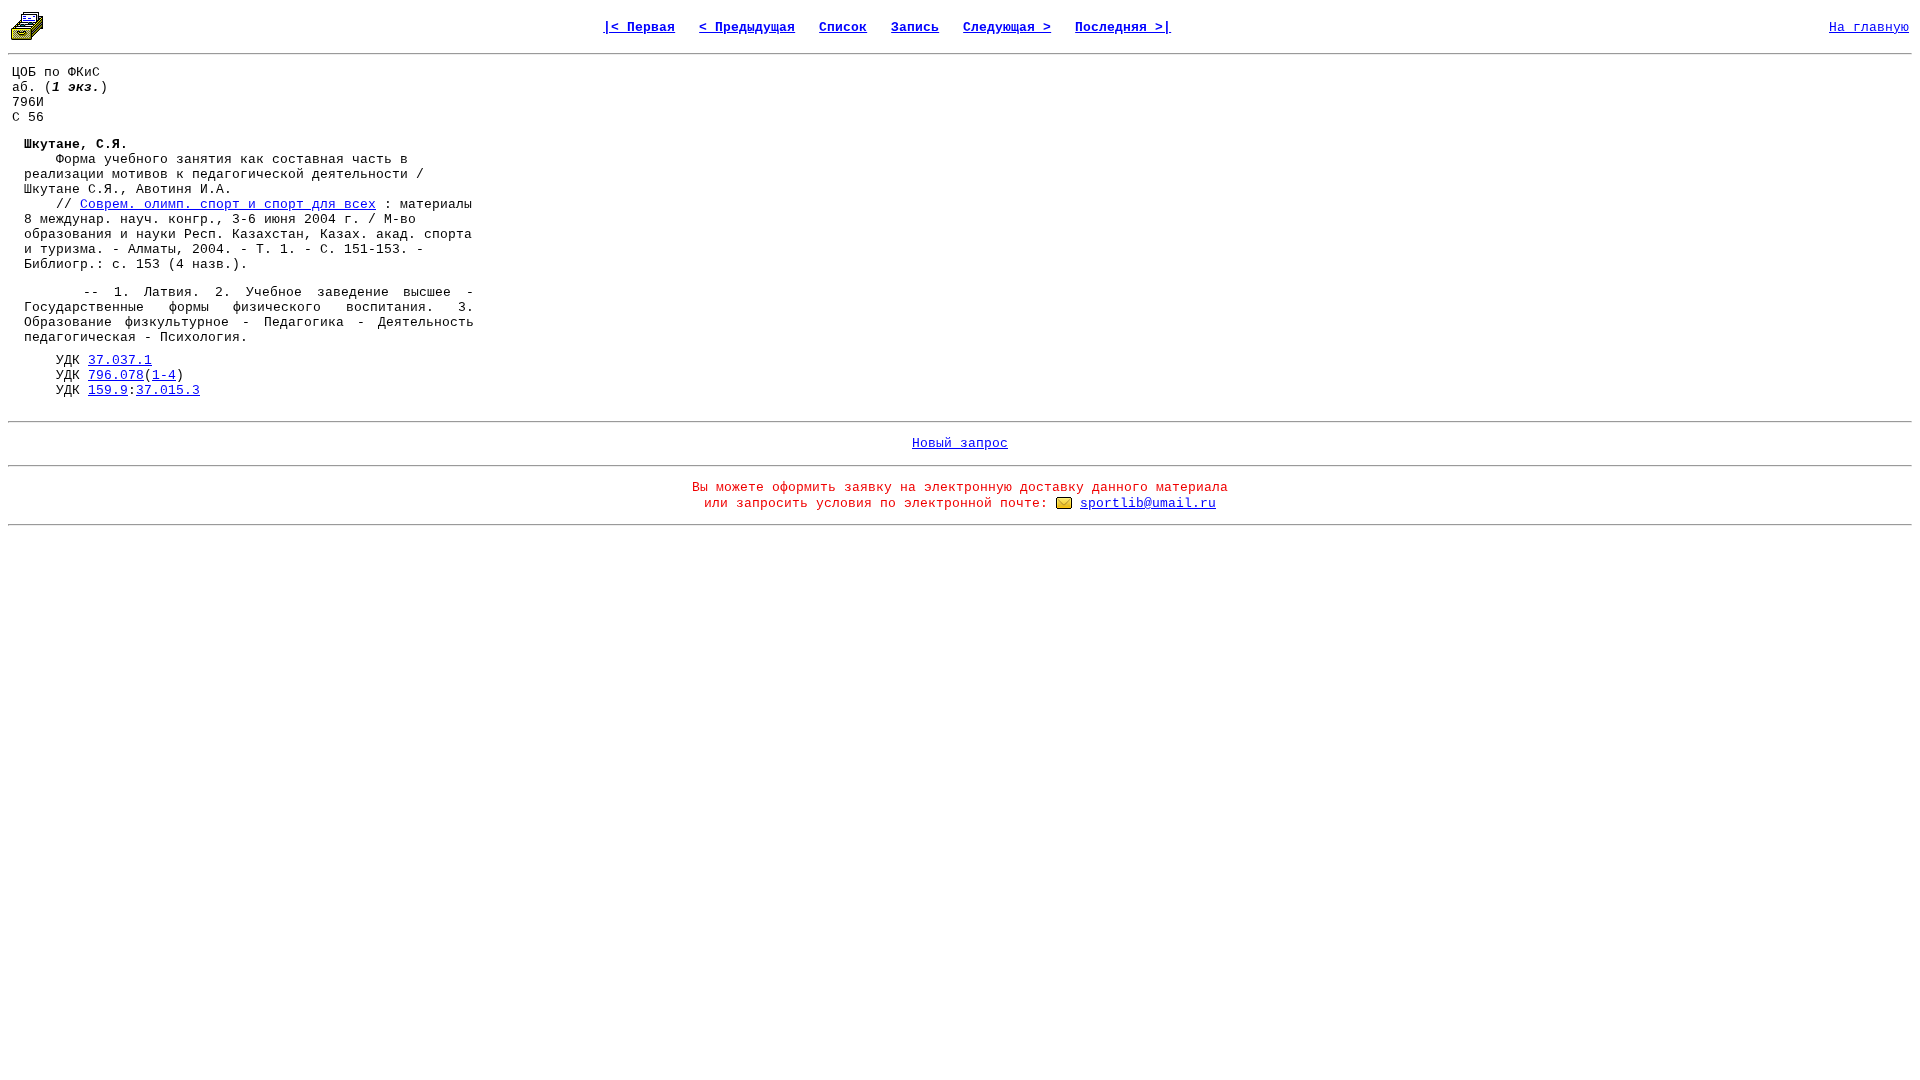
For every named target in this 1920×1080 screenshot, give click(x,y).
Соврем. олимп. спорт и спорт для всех (228, 204)
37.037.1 (120, 360)
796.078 (116, 375)
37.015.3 (168, 390)
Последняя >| (1123, 27)
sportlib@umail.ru (1148, 503)
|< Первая (639, 27)
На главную (1869, 27)
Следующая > (1007, 27)
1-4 (164, 375)
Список (843, 27)
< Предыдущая (747, 27)
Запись (915, 27)
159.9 (108, 390)
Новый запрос (960, 443)
